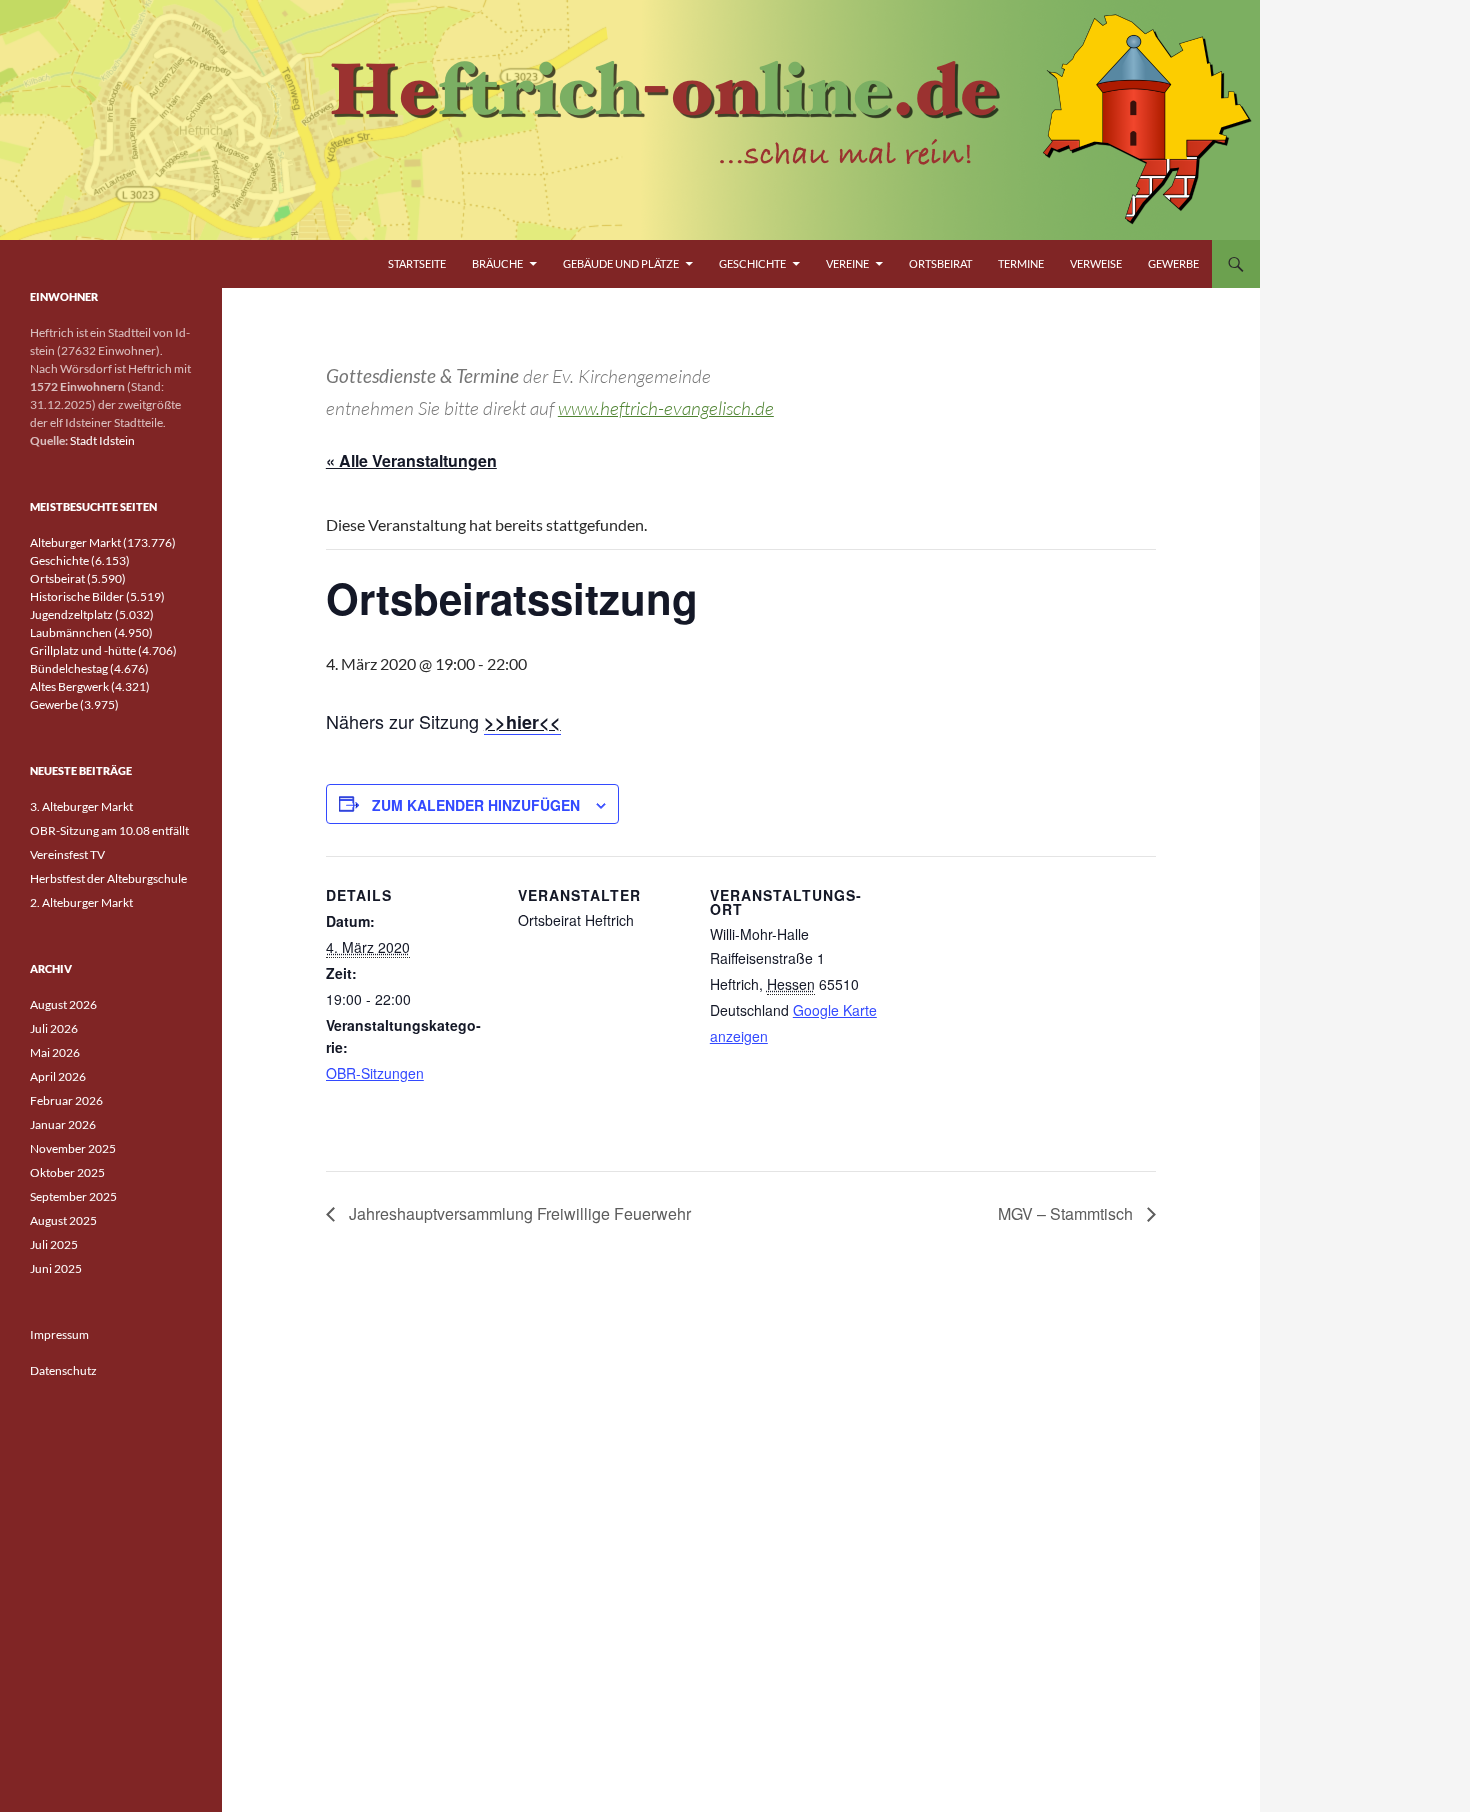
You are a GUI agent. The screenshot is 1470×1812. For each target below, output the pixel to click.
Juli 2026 (54, 1028)
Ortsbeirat (940, 263)
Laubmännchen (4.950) (91, 632)
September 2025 (73, 1196)
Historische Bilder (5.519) (97, 596)
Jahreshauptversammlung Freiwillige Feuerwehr (518, 1213)
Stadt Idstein (102, 440)
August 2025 (63, 1220)
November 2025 (73, 1148)
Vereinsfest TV (67, 854)
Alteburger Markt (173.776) (103, 542)
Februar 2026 (66, 1100)
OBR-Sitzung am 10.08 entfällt (109, 830)
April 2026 (58, 1076)
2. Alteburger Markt (81, 902)
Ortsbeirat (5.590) (78, 578)
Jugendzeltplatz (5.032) (92, 614)
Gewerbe (1173, 263)
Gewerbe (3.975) (74, 704)
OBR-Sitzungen (375, 1073)
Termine (1021, 263)
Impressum (59, 1334)
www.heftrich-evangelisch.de (666, 408)
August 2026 (63, 1004)
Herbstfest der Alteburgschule (108, 878)
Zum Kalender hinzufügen (476, 805)
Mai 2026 (55, 1052)
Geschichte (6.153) (80, 560)
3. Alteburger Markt (81, 806)
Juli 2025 (54, 1244)
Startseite (417, 263)
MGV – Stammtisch (1067, 1213)
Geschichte (752, 263)
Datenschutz (63, 1370)
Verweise (1096, 263)
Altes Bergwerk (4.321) (90, 686)
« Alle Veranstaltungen (411, 460)
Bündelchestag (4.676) (89, 668)
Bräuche (497, 263)
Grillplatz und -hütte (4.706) (103, 650)
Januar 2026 (63, 1124)
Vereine (847, 263)
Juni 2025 (56, 1268)
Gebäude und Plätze (621, 263)
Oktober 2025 (67, 1172)
